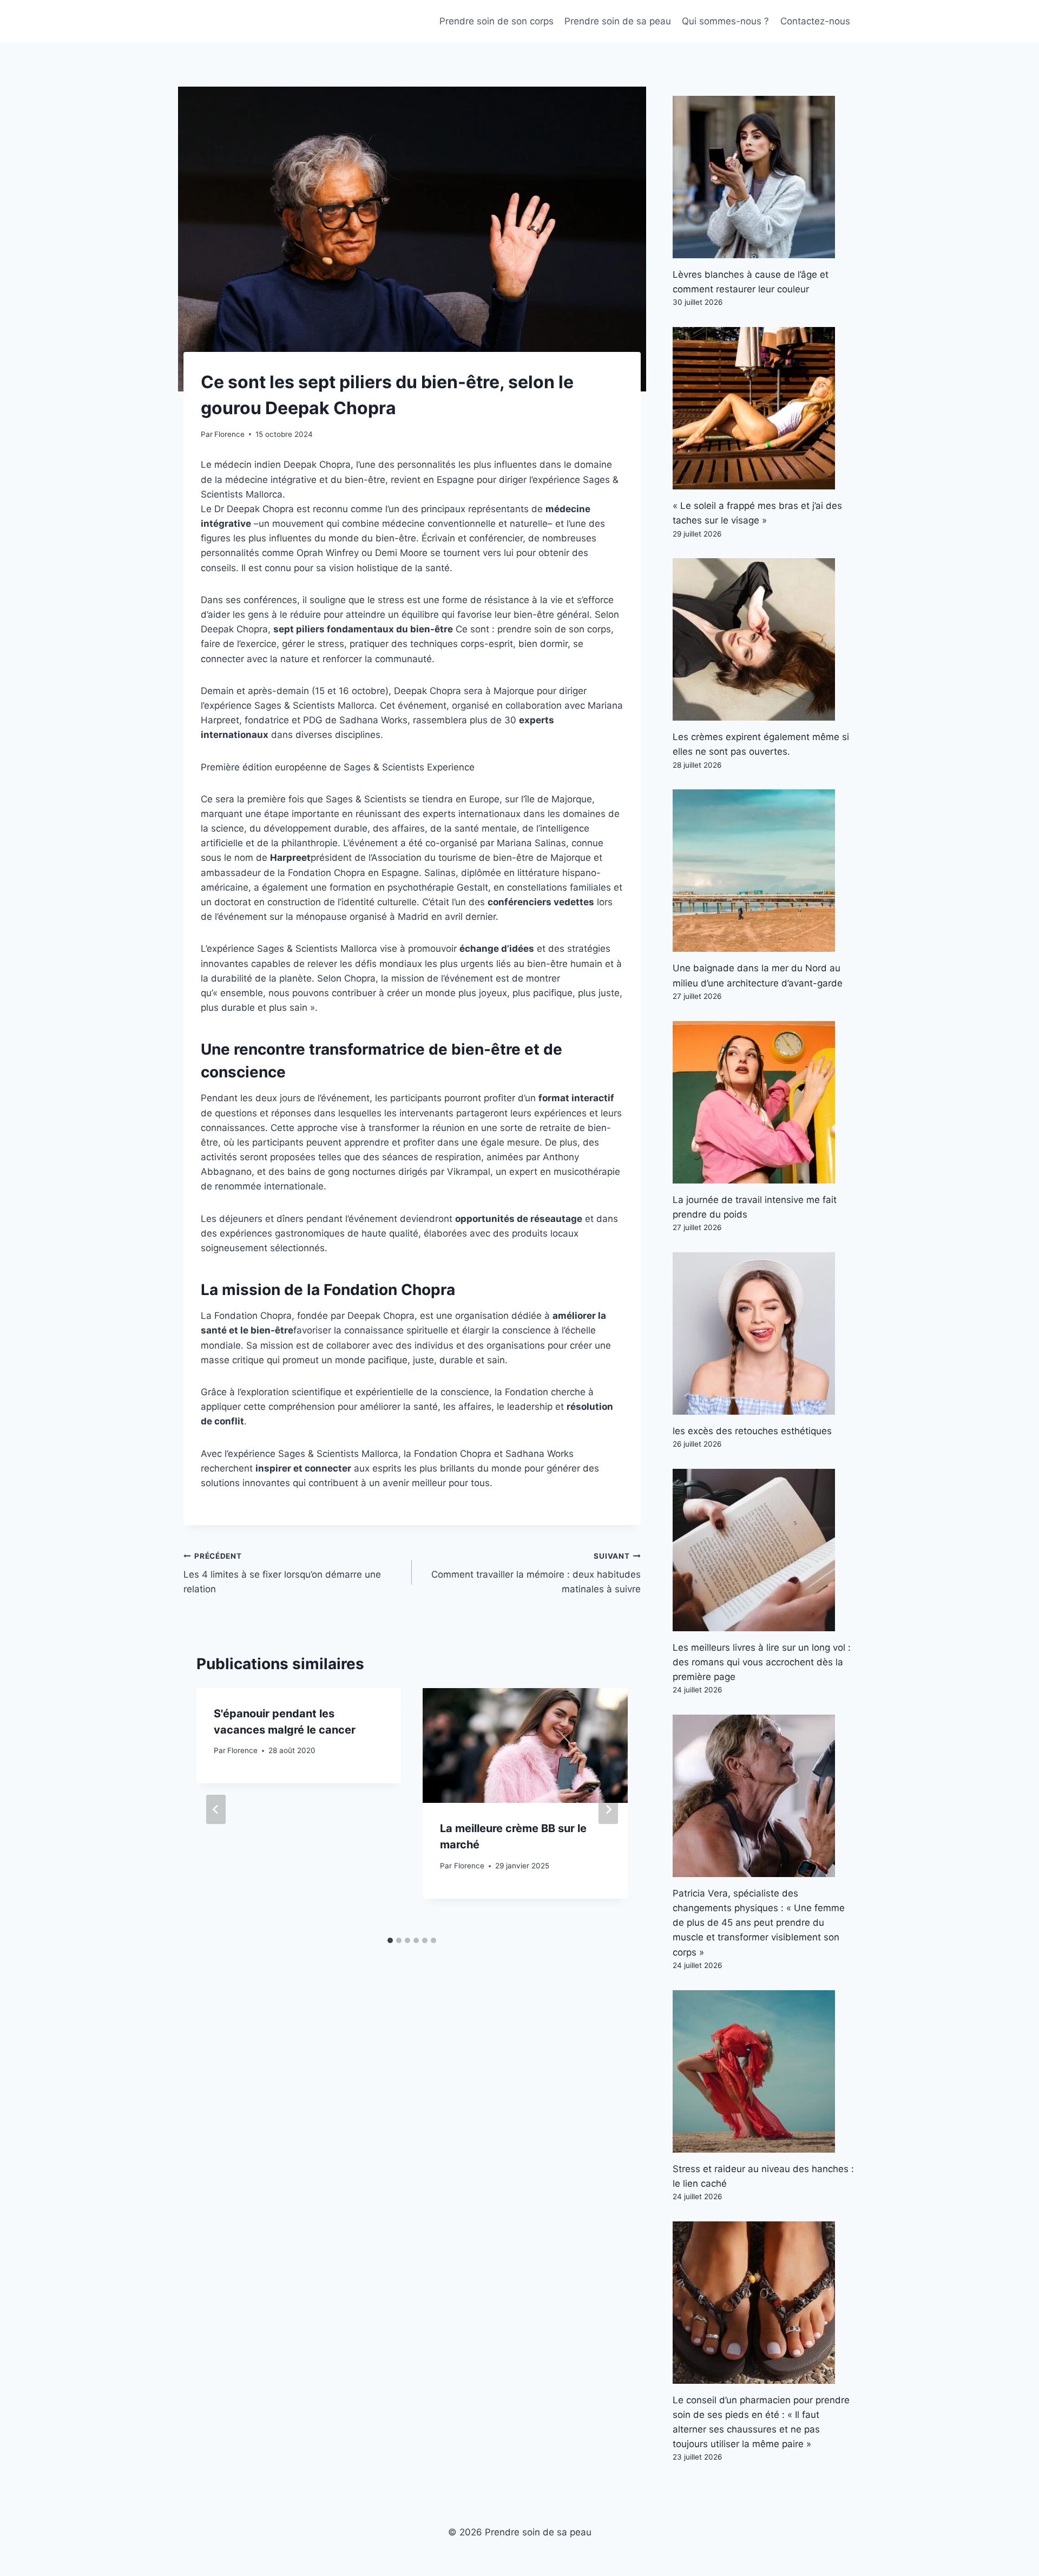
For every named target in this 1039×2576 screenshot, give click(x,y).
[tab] (390, 1940)
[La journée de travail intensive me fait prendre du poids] (764, 1102)
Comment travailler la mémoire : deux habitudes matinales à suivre (536, 1573)
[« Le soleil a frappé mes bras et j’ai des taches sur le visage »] (764, 408)
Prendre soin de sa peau (618, 21)
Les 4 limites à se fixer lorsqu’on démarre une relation (282, 1573)
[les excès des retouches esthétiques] (764, 1333)
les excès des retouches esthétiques (752, 1431)
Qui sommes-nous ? (725, 21)
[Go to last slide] (216, 1809)
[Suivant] (608, 1809)
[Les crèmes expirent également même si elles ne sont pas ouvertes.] (764, 639)
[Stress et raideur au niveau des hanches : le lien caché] (764, 2071)
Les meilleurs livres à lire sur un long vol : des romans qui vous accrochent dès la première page (762, 1662)
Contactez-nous (815, 21)
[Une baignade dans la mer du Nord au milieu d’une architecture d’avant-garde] (764, 871)
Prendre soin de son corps (497, 21)
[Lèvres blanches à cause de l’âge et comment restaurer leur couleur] (764, 177)
